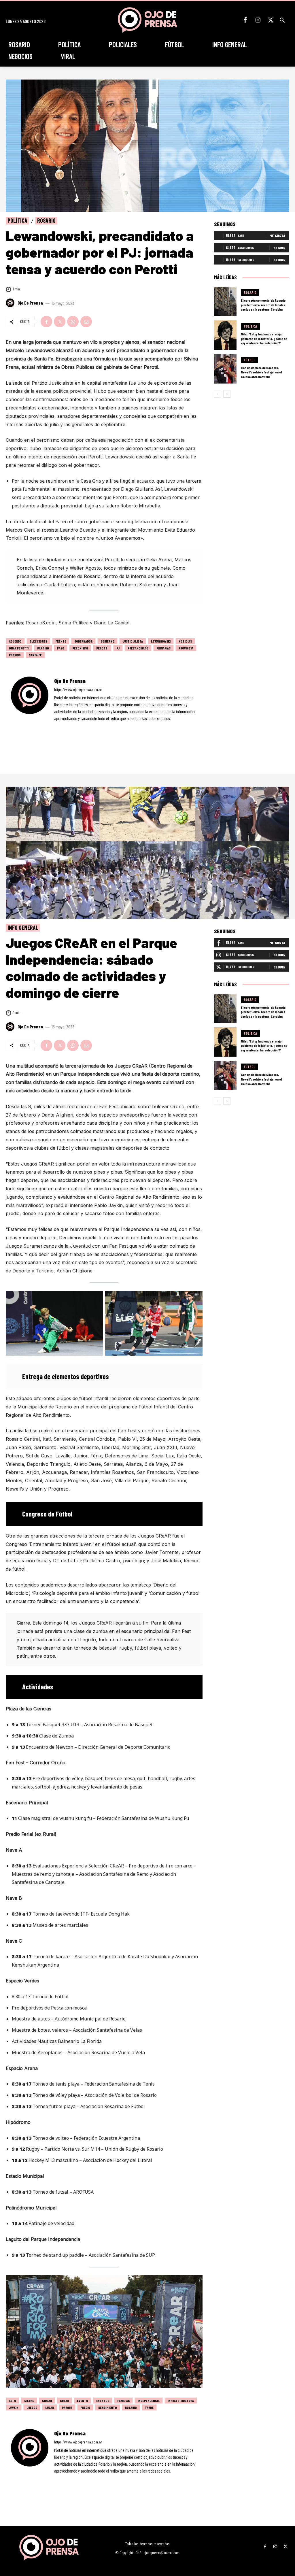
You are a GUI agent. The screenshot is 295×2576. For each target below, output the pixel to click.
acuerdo (15, 641)
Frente (61, 641)
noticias (185, 641)
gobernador (83, 641)
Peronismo (80, 648)
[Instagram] (258, 20)
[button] (282, 20)
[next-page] (227, 394)
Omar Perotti (19, 648)
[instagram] (64, 727)
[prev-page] (218, 394)
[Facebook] (245, 20)
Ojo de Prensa (30, 303)
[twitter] (72, 727)
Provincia (186, 648)
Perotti (102, 648)
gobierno (107, 641)
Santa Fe (35, 655)
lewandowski (161, 641)
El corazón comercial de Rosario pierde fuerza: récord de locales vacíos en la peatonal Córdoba (263, 305)
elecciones (38, 641)
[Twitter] (271, 20)
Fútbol (249, 360)
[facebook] (56, 727)
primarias (163, 648)
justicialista (133, 641)
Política (17, 220)
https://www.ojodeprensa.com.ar (78, 689)
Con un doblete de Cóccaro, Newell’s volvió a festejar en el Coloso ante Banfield (261, 372)
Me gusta (277, 236)
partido (43, 648)
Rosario (46, 220)
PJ (118, 648)
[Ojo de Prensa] (11, 303)
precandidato (138, 648)
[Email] (86, 322)
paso (61, 648)
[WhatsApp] (73, 322)
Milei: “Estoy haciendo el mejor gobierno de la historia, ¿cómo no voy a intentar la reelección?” (264, 338)
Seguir (279, 248)
